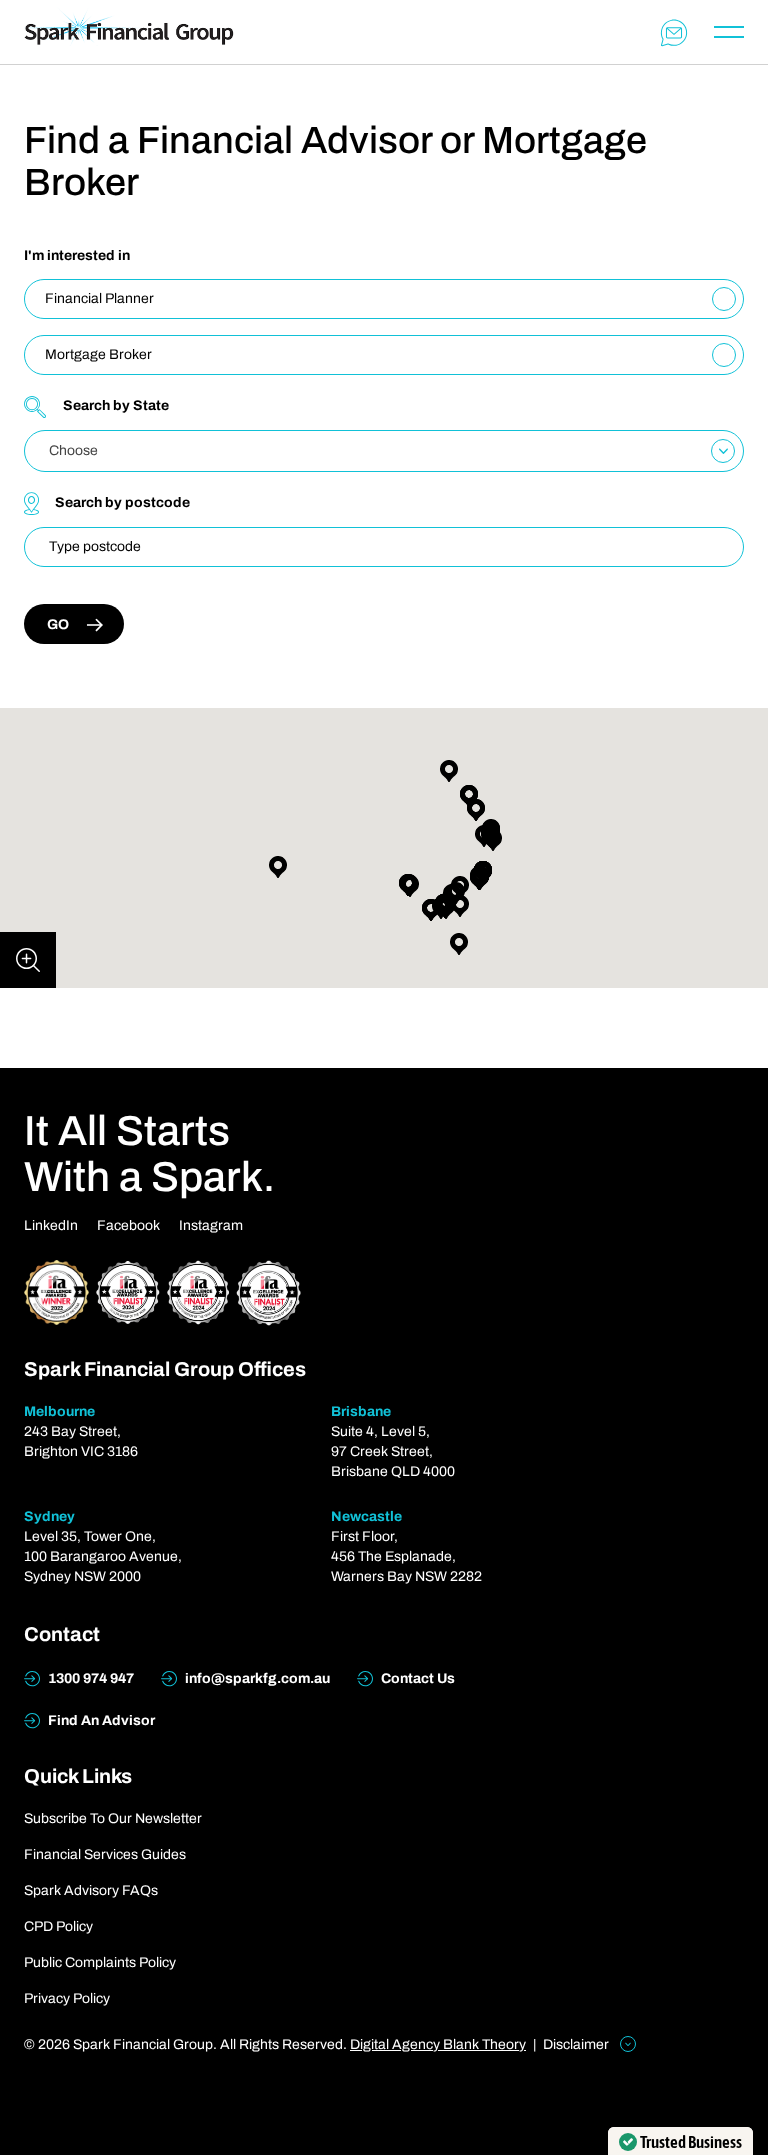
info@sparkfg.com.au (256, 1678)
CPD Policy (58, 1926)
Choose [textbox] (73, 450)
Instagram (211, 1225)
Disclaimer (577, 2044)
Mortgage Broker (98, 354)
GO (58, 624)
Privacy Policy (67, 1998)
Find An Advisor (100, 1720)
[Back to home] (129, 31)
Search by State (116, 405)
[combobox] (384, 451)
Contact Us (416, 1678)
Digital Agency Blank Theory (438, 2044)
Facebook (128, 1225)
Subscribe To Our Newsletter (113, 1818)
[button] (431, 910)
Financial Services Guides (105, 1854)
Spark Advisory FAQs (91, 1890)
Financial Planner (99, 298)
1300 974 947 (89, 1678)
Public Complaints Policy (100, 1962)
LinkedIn (51, 1225)
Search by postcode (122, 502)
